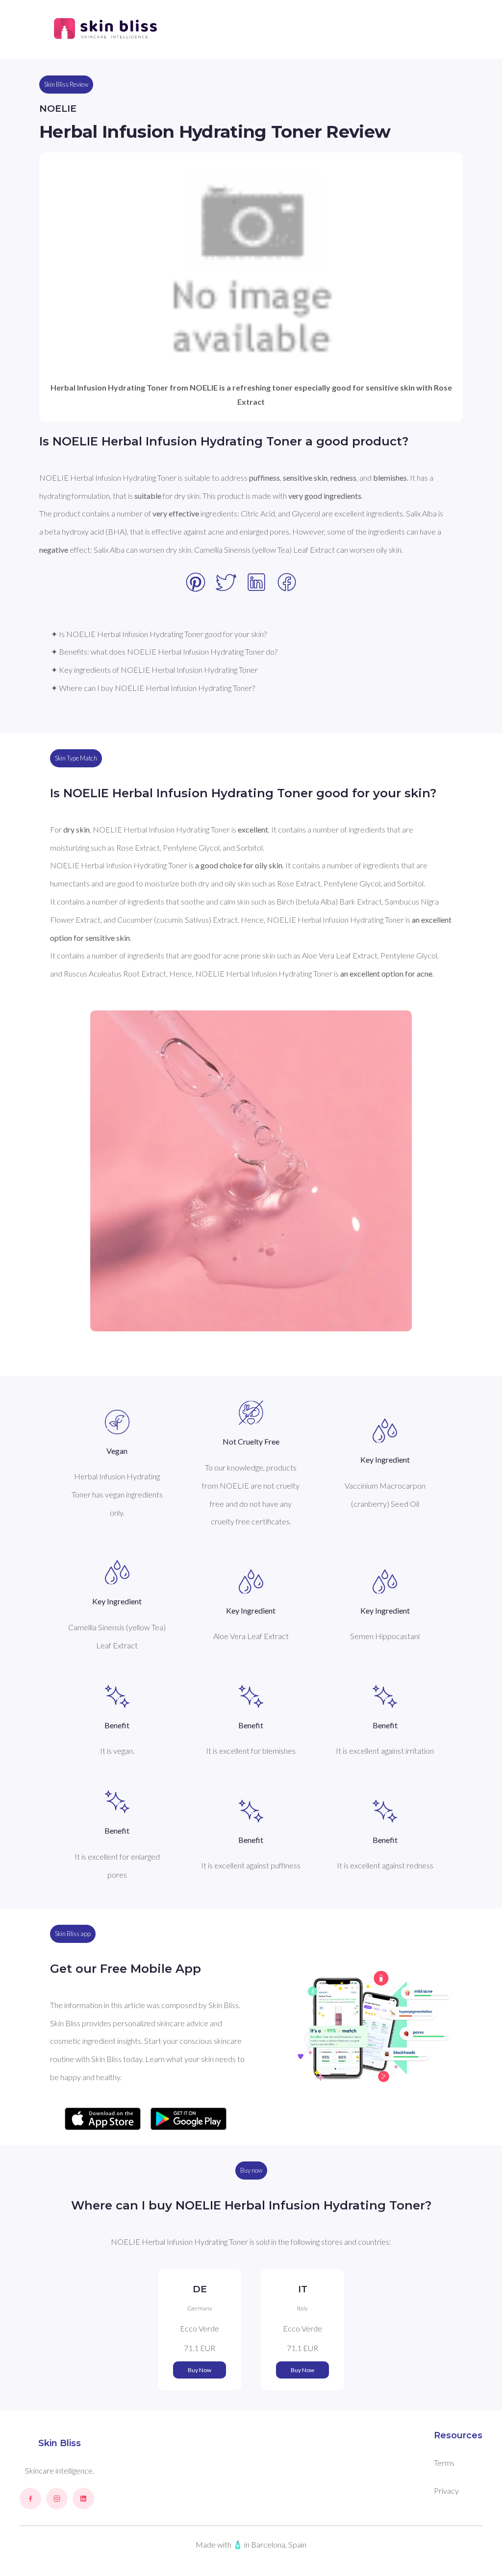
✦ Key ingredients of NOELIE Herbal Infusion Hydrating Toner (154, 670)
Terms (444, 2463)
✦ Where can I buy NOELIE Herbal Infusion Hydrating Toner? (153, 688)
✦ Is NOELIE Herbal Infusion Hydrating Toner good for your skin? (159, 634)
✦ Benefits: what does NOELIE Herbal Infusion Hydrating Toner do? (164, 651)
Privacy (446, 2490)
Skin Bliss (60, 2443)
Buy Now (200, 2370)
